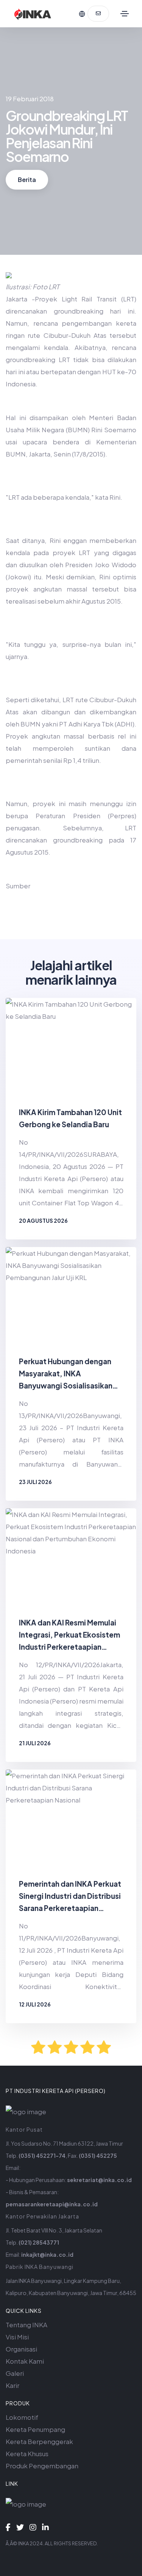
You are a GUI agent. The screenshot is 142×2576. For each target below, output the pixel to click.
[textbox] (71, 609)
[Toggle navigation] (125, 14)
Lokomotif (22, 2417)
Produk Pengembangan (42, 2466)
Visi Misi (17, 2337)
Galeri (15, 2373)
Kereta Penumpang (35, 2429)
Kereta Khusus (27, 2454)
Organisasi (21, 2349)
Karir (12, 2385)
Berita (27, 180)
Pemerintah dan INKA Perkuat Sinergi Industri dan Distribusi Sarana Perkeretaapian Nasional (70, 1897)
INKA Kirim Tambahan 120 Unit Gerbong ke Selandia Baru (70, 1118)
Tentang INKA (27, 2325)
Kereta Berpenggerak (39, 2441)
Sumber (18, 886)
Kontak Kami (25, 2361)
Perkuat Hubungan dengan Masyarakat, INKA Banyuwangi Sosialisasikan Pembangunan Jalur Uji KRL (66, 1374)
